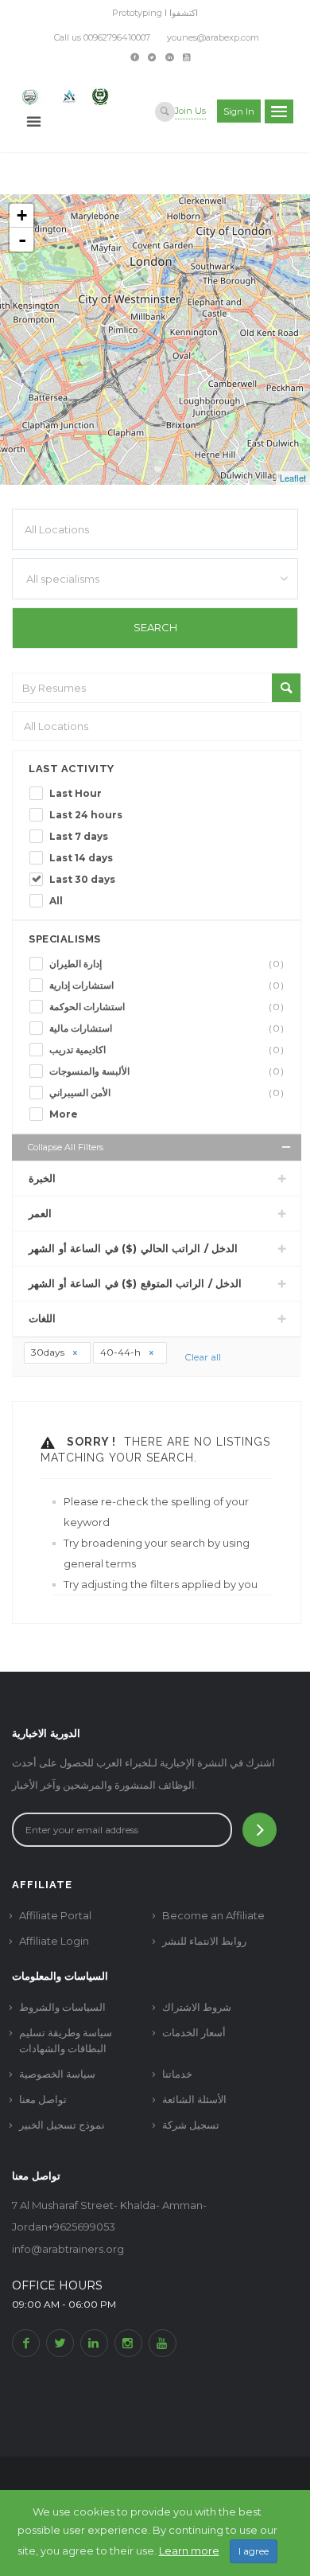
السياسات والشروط (62, 2007)
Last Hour (76, 793)
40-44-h (122, 1352)
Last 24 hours (86, 815)
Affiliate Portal (55, 1915)
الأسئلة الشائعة (194, 2099)
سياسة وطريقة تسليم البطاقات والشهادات (66, 2040)
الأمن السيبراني (167, 1093)
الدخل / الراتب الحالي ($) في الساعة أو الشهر (133, 1248)
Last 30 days (82, 879)
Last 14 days (81, 858)
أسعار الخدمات (194, 2032)
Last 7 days (79, 836)
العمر (40, 1213)
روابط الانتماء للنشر (204, 1941)
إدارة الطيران (167, 964)
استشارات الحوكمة (167, 1007)
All (56, 901)
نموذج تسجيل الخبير (62, 2125)
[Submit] (260, 1830)
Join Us (190, 111)
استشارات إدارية (167, 985)
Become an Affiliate (213, 1915)
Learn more (189, 2551)
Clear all (203, 1357)
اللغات (42, 1318)
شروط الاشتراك (197, 2007)
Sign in (239, 111)
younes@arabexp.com (213, 37)
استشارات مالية (167, 1028)
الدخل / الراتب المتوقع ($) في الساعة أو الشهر (135, 1283)
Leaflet (293, 478)
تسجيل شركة (191, 2125)
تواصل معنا (43, 2099)
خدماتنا (177, 2074)
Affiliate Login (54, 1941)
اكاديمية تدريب (167, 1050)
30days (49, 1352)
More (64, 1114)
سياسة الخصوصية (57, 2074)
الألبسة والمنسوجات (167, 1071)
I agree (254, 2551)
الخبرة (42, 1178)
